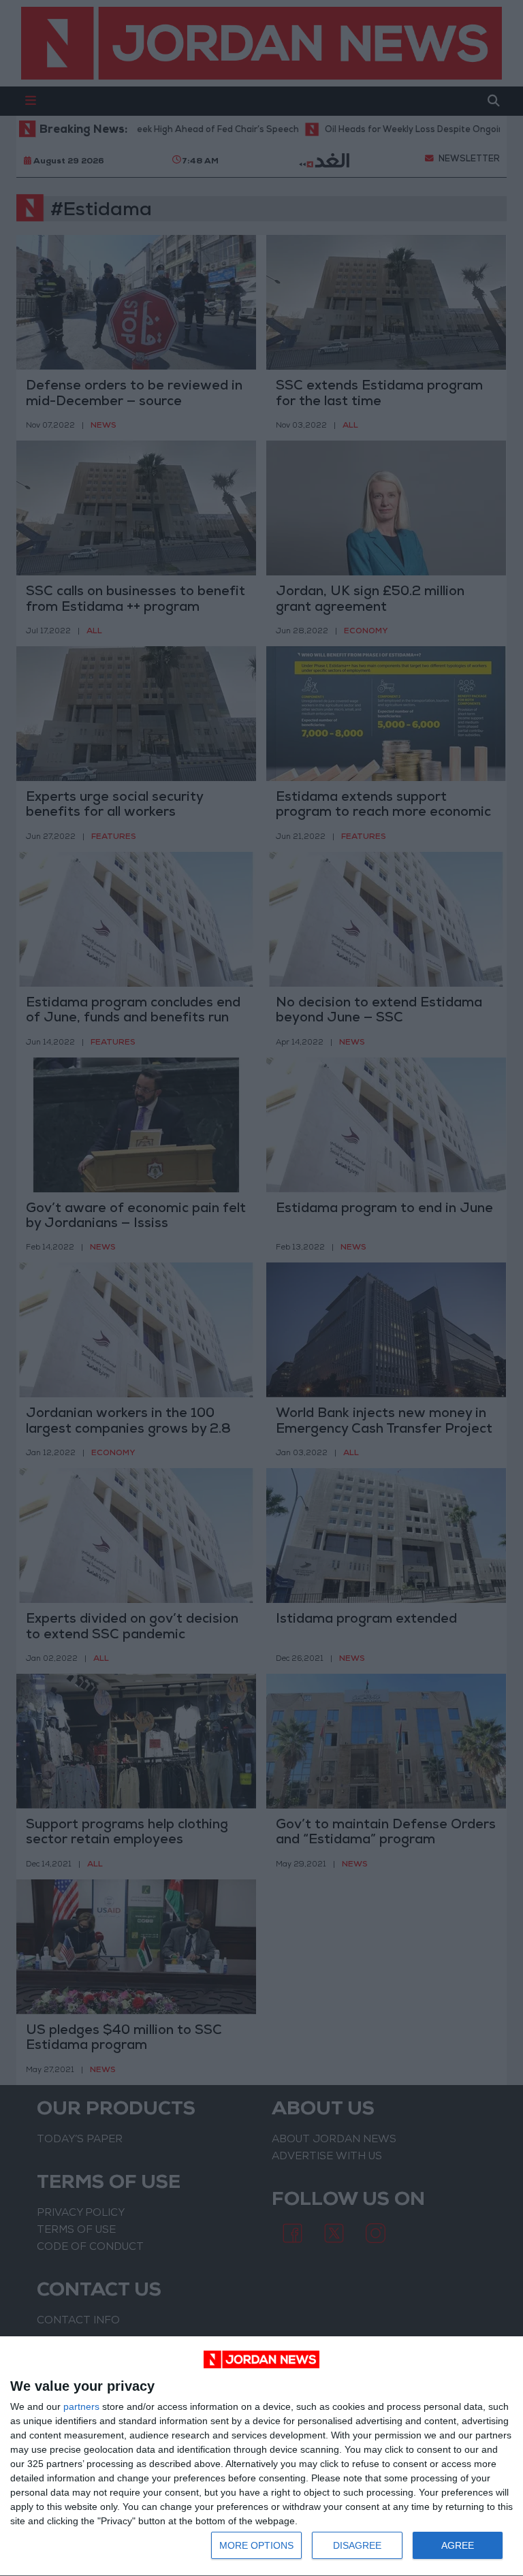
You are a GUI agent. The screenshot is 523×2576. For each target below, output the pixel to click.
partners (81, 2406)
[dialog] (261, 2456)
